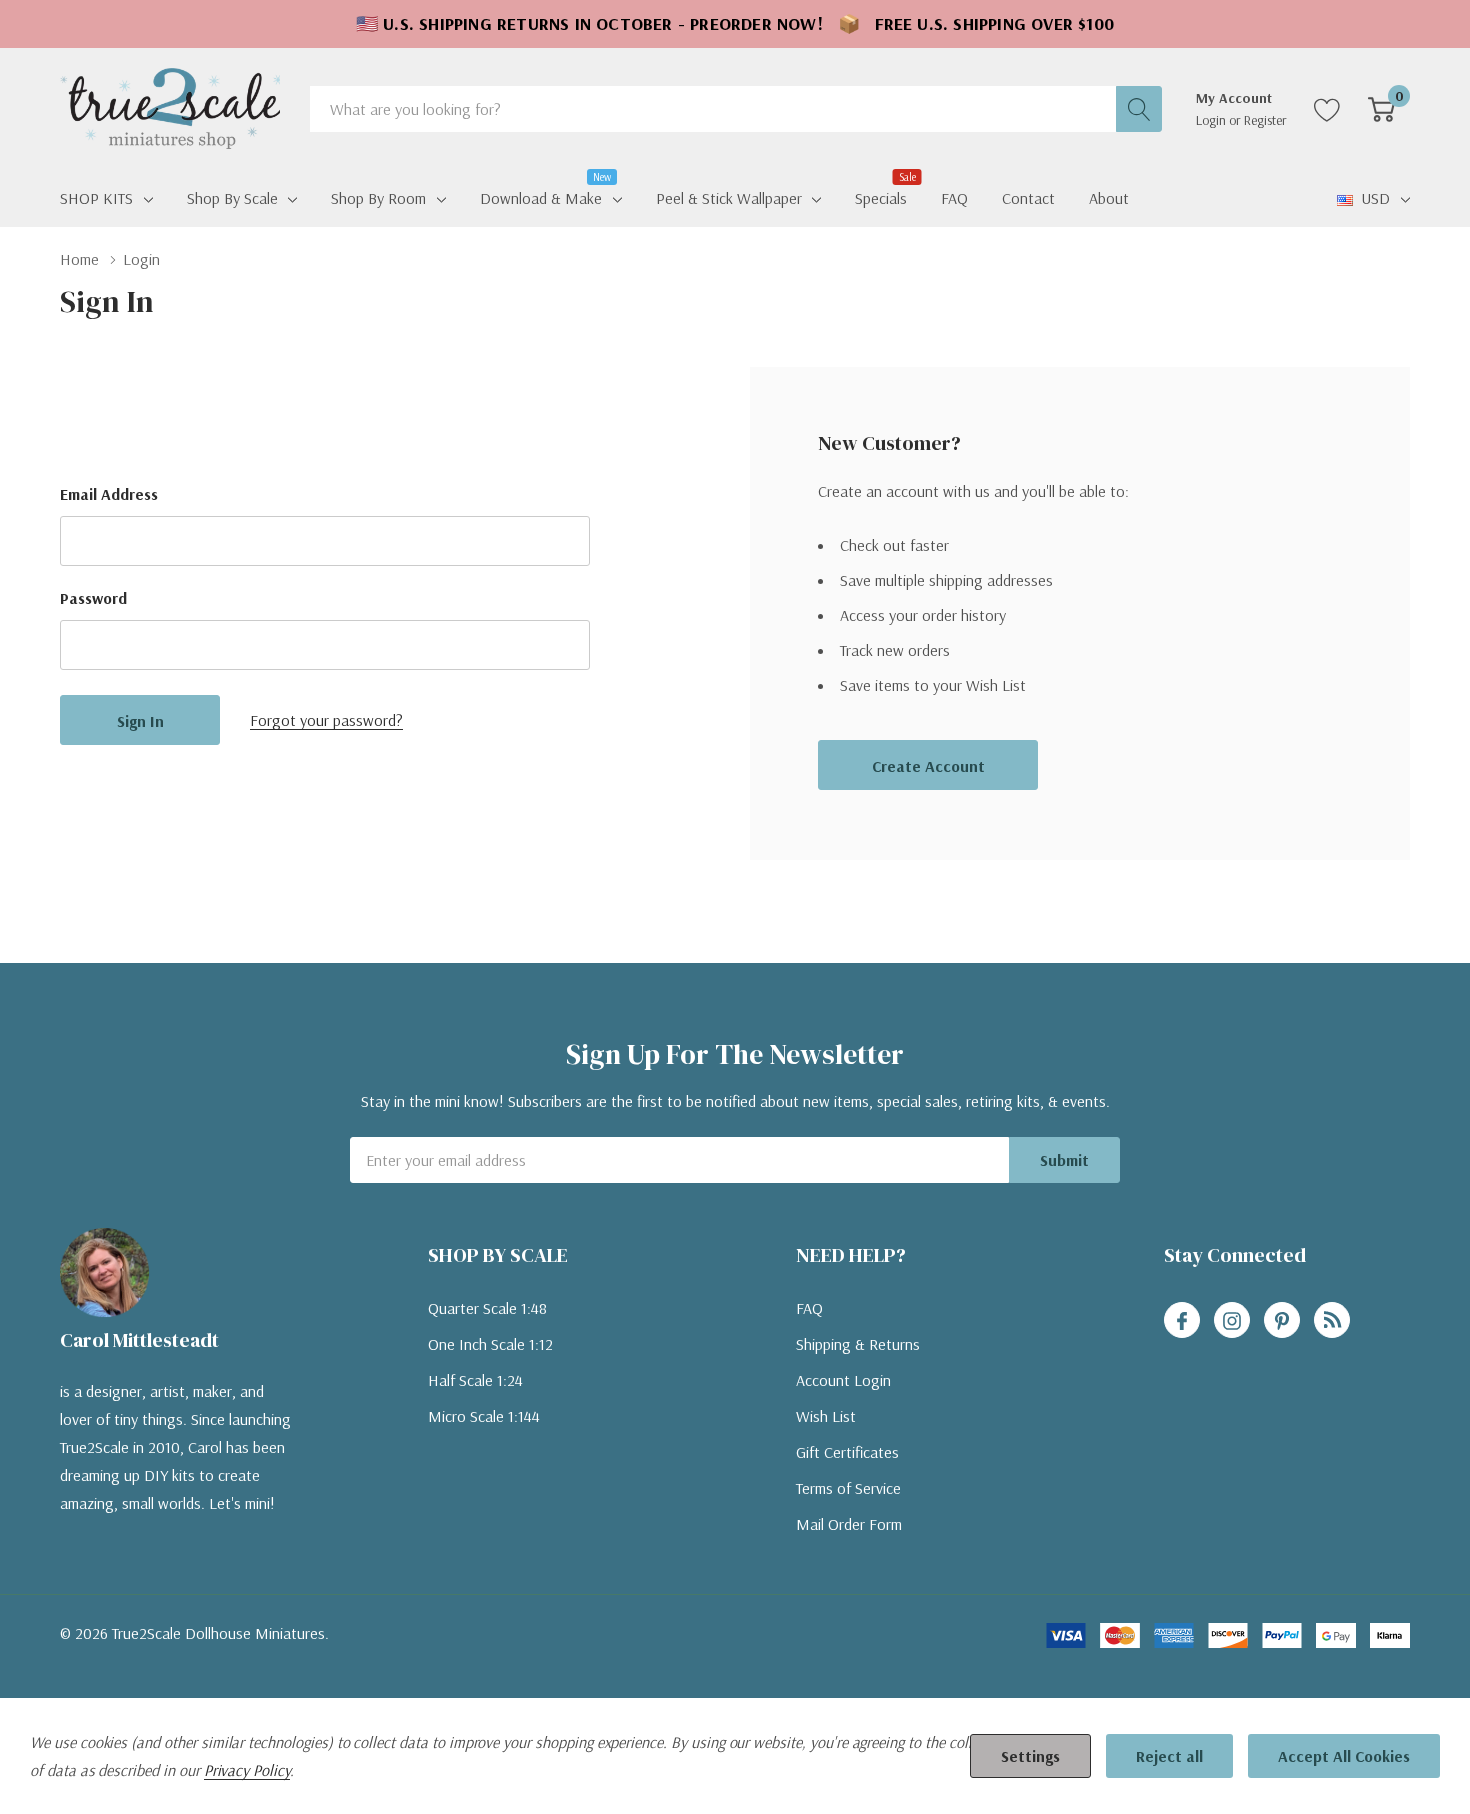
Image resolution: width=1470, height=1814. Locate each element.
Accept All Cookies (1344, 1756)
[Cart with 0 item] (1381, 109)
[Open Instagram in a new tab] (1232, 1321)
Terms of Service (848, 1488)
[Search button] (1139, 109)
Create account (928, 766)
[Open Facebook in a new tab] (1182, 1321)
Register (1265, 120)
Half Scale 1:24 (475, 1380)
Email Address (109, 494)
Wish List (826, 1416)
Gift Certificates (847, 1452)
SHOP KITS (96, 198)
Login (1212, 120)
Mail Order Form (849, 1524)
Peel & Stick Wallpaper (729, 198)
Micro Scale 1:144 (484, 1416)
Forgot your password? (326, 720)
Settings (1030, 1756)
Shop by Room (378, 198)
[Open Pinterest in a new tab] (1282, 1321)
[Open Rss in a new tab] (1332, 1321)
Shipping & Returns (858, 1344)
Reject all (1169, 1756)
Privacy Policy (247, 1770)
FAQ (809, 1308)
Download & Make (541, 196)
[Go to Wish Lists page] (1327, 109)
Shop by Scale (232, 198)
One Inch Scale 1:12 (490, 1344)
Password (93, 598)
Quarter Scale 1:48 (487, 1308)
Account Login (843, 1380)
